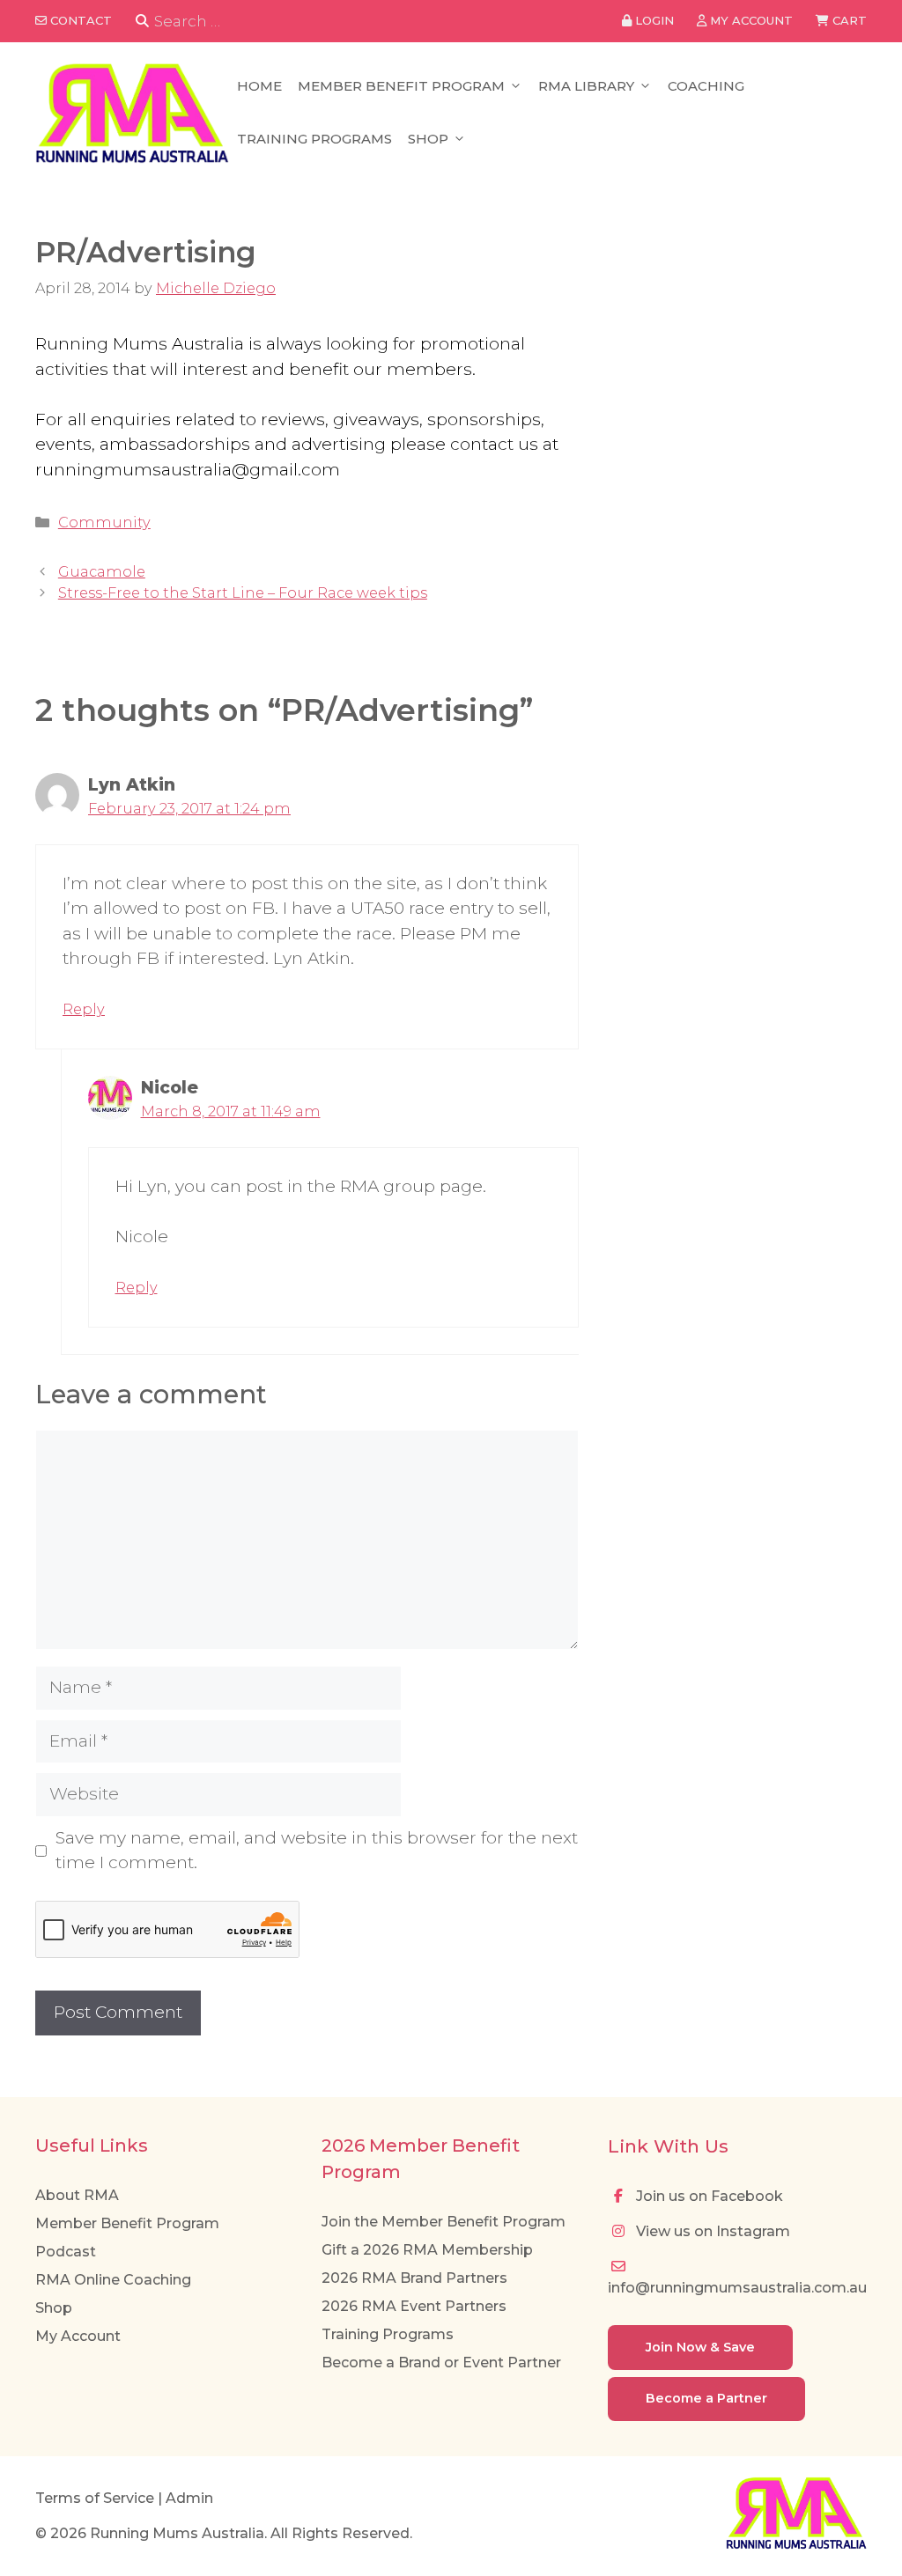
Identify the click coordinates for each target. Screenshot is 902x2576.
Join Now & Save (700, 2347)
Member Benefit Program (401, 86)
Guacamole (102, 571)
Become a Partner (706, 2398)
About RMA (77, 2195)
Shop (428, 139)
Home (259, 86)
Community (104, 522)
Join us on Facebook (708, 2196)
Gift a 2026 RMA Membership (427, 2250)
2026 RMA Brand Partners (414, 2278)
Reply (84, 1009)
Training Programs (314, 139)
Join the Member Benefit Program (444, 2222)
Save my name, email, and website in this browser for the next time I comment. (317, 1851)
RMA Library (586, 86)
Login (653, 20)
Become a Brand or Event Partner (441, 2363)
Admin (189, 2498)
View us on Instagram (711, 2231)
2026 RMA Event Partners (414, 2306)
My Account (78, 2336)
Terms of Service (95, 2498)
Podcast (66, 2252)
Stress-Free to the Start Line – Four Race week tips (243, 592)
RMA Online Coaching (113, 2280)
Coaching (706, 86)
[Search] (142, 22)
